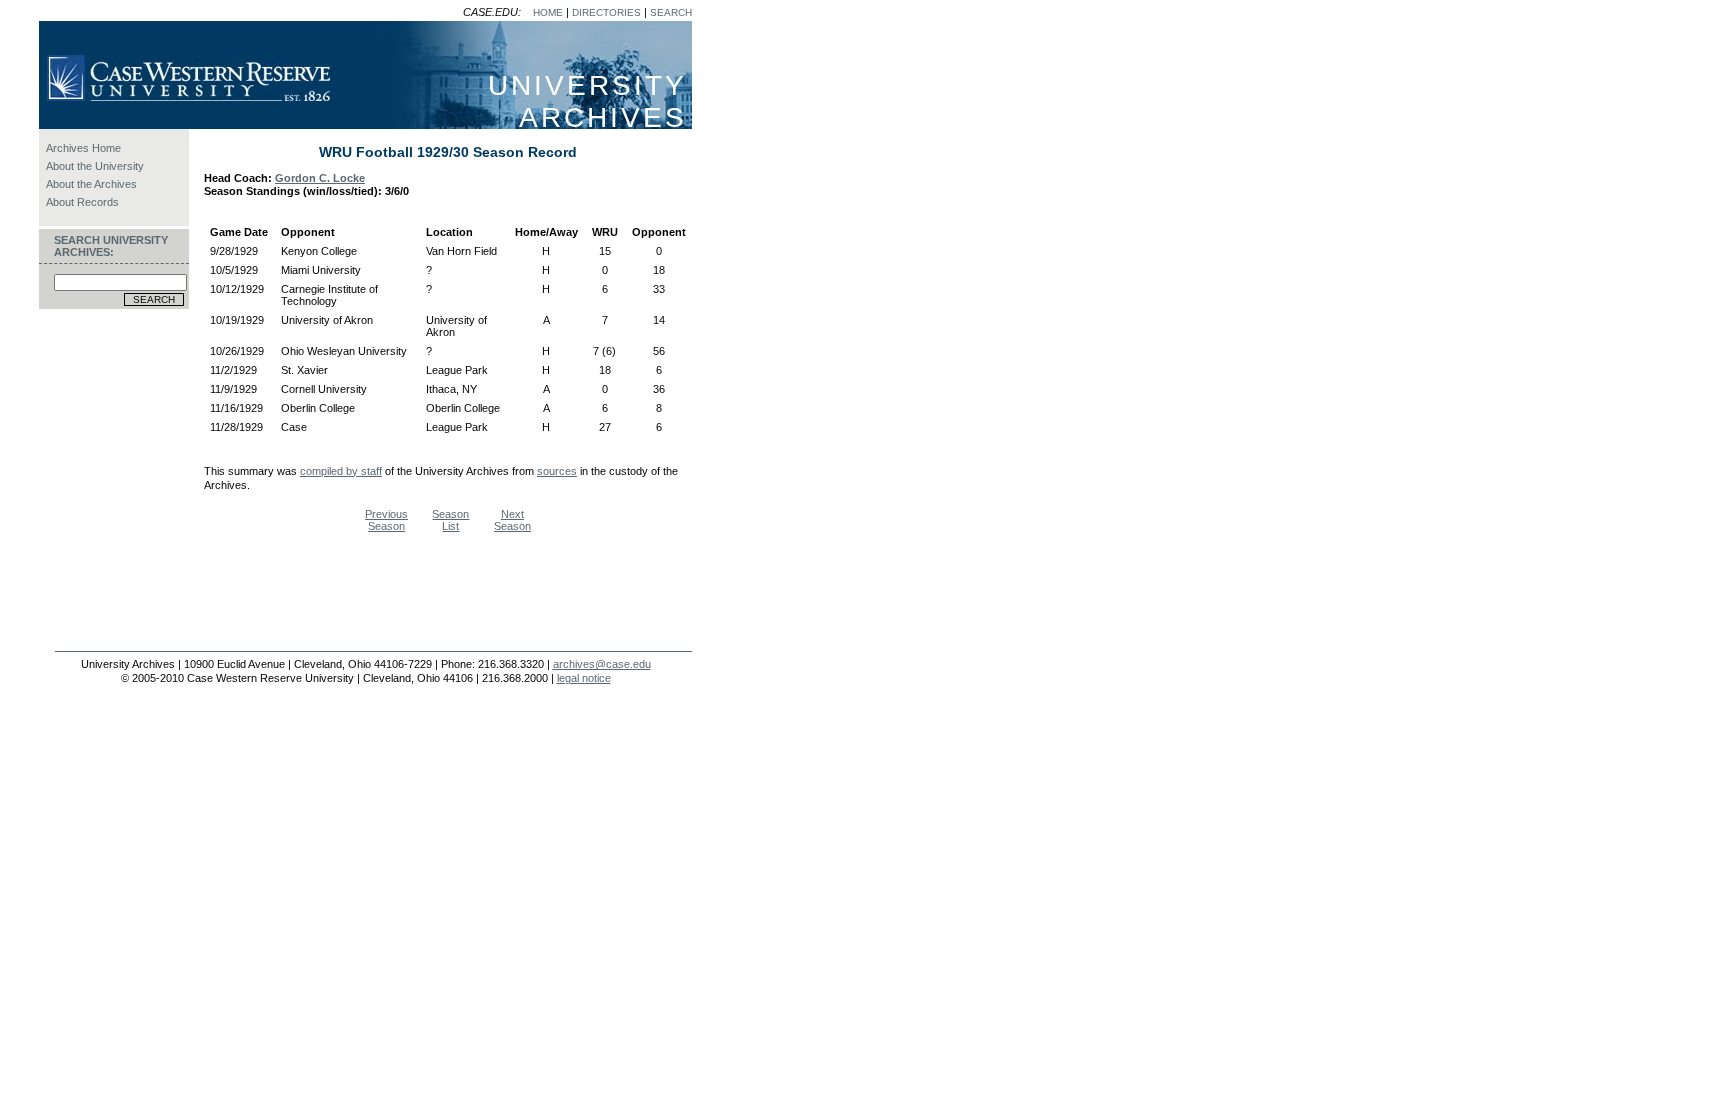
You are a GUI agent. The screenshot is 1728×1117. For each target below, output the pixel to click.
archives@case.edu (602, 664)
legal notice (584, 678)
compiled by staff (341, 471)
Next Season (512, 520)
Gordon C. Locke (320, 178)
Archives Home (83, 148)
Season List (450, 520)
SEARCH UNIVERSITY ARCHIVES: (111, 246)
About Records (82, 202)
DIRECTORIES (606, 12)
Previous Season (386, 520)
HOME (548, 12)
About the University (95, 166)
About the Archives (91, 184)
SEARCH (671, 12)
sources (557, 471)
